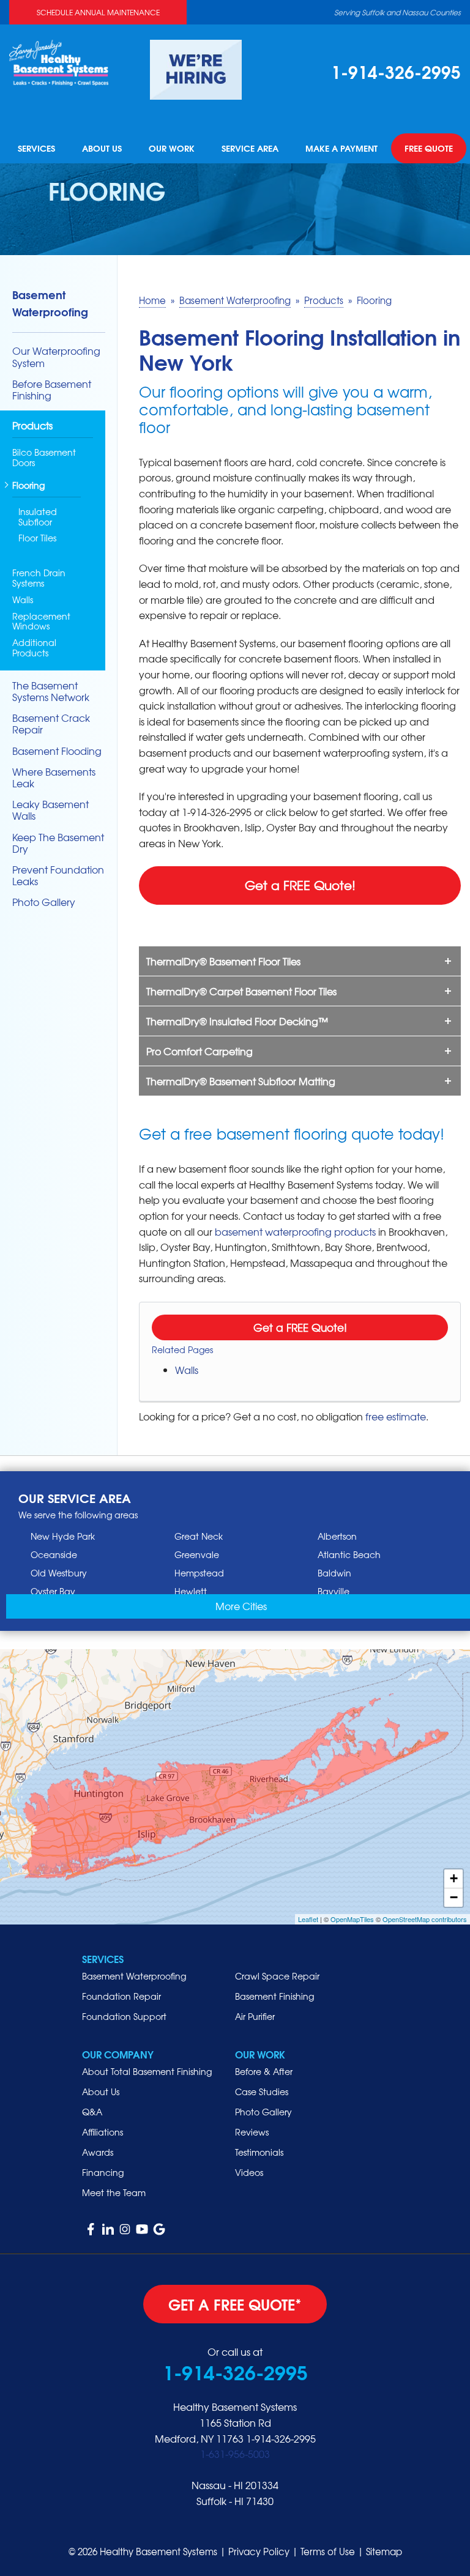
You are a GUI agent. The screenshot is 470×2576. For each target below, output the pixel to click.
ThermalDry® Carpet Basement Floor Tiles (241, 991)
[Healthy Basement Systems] (59, 61)
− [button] (454, 1897)
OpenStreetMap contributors (425, 1919)
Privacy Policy (259, 2552)
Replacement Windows (41, 622)
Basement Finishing (274, 1996)
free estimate (396, 1416)
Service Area (250, 149)
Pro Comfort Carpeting (200, 1051)
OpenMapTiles (352, 1919)
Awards (98, 2152)
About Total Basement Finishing (147, 2071)
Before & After (264, 2071)
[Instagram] (125, 2229)
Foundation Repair (121, 1996)
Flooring (28, 486)
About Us (102, 149)
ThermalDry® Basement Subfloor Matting (241, 1081)
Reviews (252, 2132)
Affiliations (103, 2132)
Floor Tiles (37, 538)
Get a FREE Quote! (300, 885)
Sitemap (384, 2552)
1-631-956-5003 (235, 2454)
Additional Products (34, 648)
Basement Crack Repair (51, 724)
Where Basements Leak (54, 778)
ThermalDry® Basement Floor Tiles (223, 961)
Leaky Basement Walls (50, 810)
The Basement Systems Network (51, 691)
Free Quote (429, 149)
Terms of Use (328, 2552)
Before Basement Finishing (52, 390)
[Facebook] (91, 2229)
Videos (249, 2172)
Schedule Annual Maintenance (98, 12)
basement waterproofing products (295, 1231)
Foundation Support (124, 2016)
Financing (103, 2172)
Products (32, 426)
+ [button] (454, 1878)
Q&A (92, 2112)
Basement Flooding (57, 751)
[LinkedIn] (108, 2229)
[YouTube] (142, 2229)
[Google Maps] (159, 2229)
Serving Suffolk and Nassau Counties (397, 12)
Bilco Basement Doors (44, 458)
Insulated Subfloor (38, 517)
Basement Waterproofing (50, 303)
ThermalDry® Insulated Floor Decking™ (237, 1021)
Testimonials (259, 2152)
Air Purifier (255, 2016)
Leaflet (308, 1919)
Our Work (172, 149)
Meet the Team (114, 2192)
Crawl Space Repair (277, 1976)
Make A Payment (341, 149)
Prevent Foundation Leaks (58, 875)
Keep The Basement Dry (58, 843)
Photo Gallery (44, 902)
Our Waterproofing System (56, 357)
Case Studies (262, 2092)
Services (36, 149)
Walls (187, 1370)
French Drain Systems (39, 578)
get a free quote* (235, 2304)
